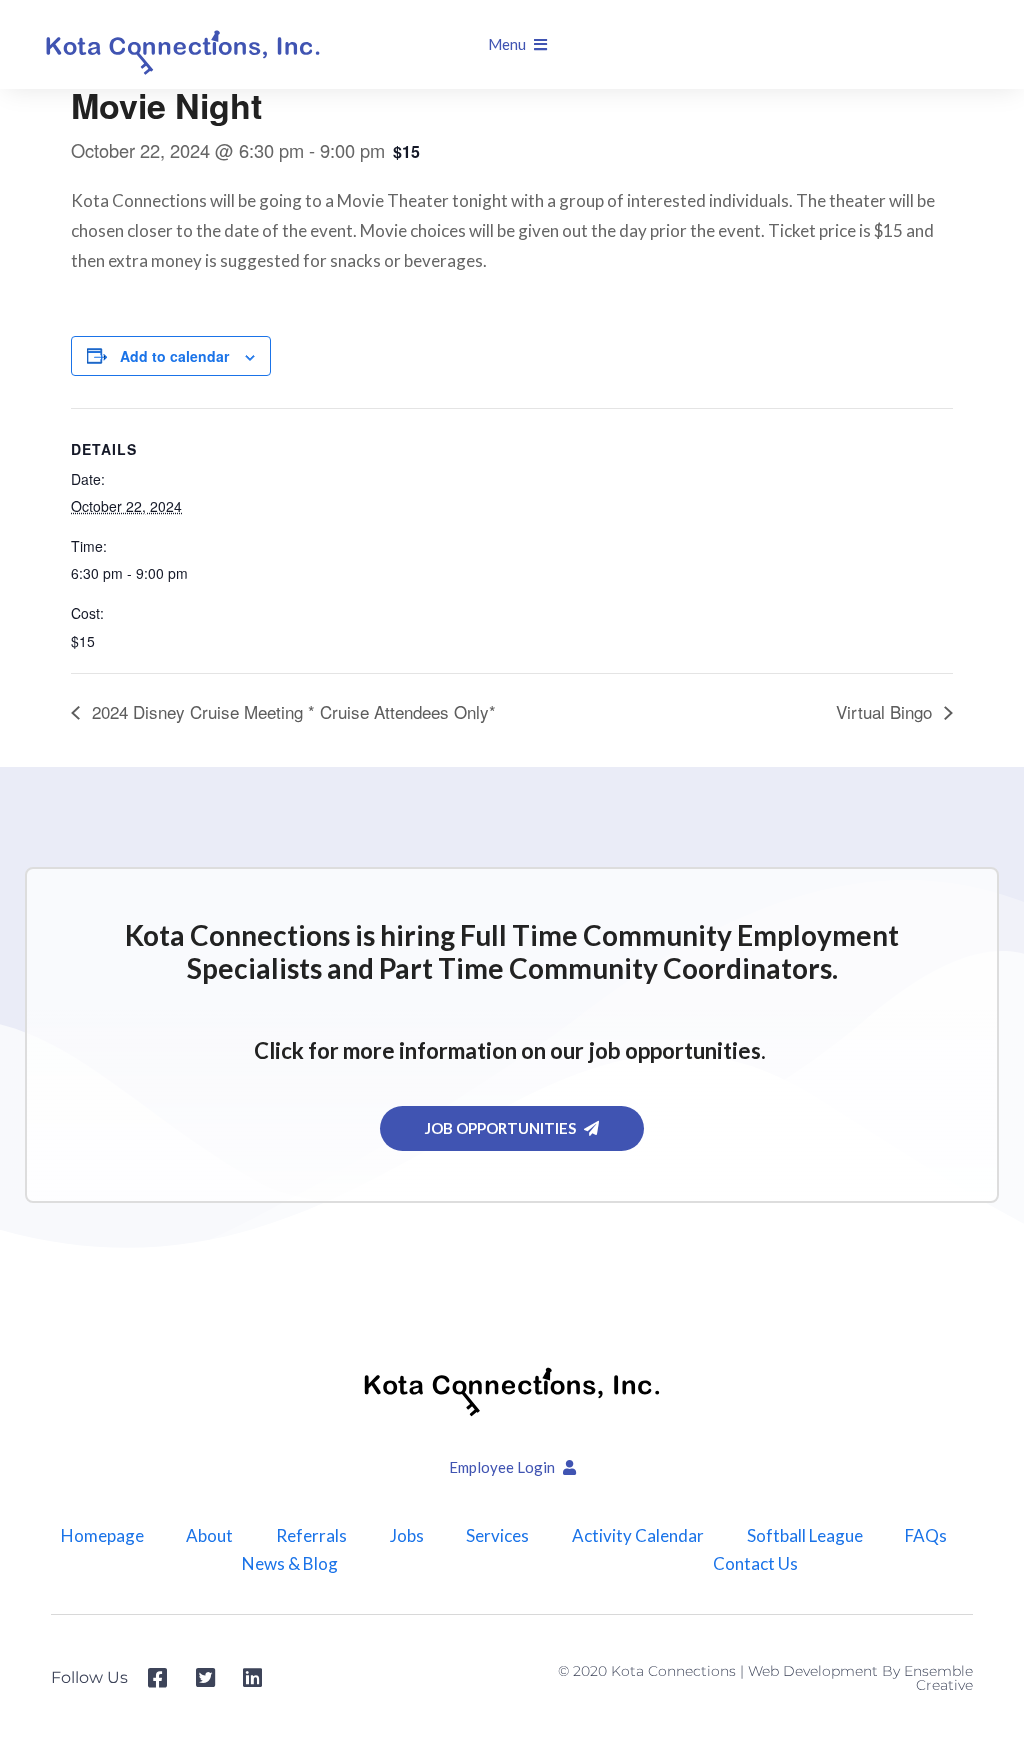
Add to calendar (174, 356)
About (209, 1536)
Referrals (311, 1536)
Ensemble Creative (938, 1678)
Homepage (102, 1536)
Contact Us (755, 1564)
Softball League (805, 1536)
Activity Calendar (638, 1536)
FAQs (926, 1536)
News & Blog (290, 1564)
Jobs (407, 1536)
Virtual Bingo (886, 711)
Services (497, 1536)
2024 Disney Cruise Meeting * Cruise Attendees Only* (291, 711)
